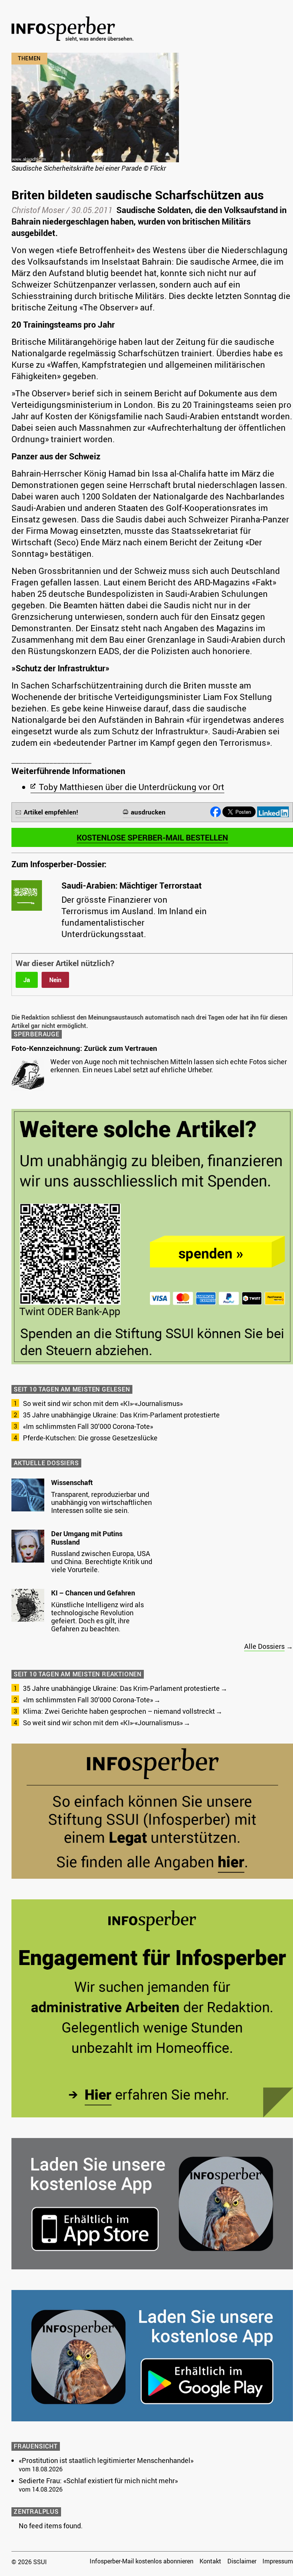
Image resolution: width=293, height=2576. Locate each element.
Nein (55, 980)
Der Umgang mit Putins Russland (87, 1538)
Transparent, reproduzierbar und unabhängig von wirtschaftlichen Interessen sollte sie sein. (101, 1502)
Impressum (278, 2561)
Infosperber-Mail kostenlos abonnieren (142, 2561)
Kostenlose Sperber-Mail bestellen (152, 837)
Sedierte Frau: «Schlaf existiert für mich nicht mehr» (98, 2481)
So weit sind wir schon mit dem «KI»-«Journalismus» (103, 1403)
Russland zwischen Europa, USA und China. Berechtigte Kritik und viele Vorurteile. (102, 1561)
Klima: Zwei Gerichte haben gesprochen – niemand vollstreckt (119, 1711)
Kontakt (210, 2561)
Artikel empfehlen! (51, 812)
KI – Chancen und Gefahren (93, 1593)
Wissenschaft (72, 1482)
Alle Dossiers (264, 1646)
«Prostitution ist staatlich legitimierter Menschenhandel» (106, 2460)
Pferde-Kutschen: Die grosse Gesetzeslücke (90, 1438)
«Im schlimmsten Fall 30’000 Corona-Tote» (88, 1426)
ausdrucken (148, 812)
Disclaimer (242, 2561)
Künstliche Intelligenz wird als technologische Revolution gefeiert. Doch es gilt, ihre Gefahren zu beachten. (97, 1617)
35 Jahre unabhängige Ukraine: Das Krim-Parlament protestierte (121, 1415)
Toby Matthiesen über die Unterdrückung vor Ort (132, 787)
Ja (27, 980)
